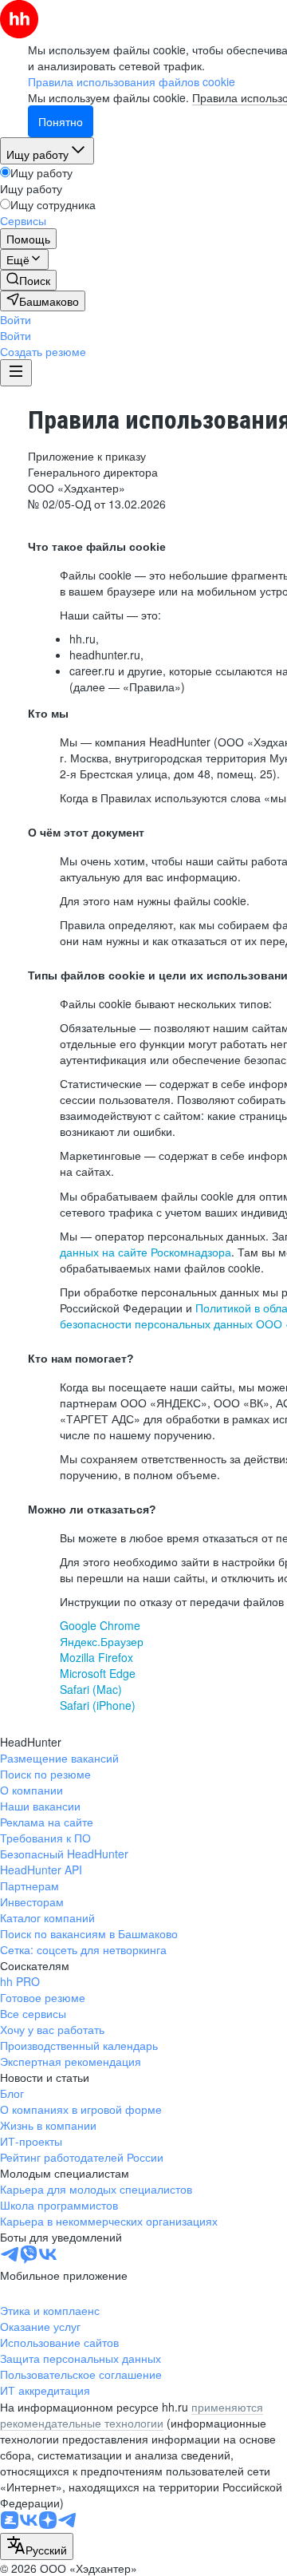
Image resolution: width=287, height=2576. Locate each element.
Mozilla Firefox (96, 1657)
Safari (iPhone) (98, 1705)
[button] (16, 319)
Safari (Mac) (91, 1689)
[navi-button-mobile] (16, 373)
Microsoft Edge (98, 1673)
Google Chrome (100, 1625)
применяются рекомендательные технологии (132, 2415)
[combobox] (37, 2546)
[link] (28, 280)
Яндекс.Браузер (102, 1641)
